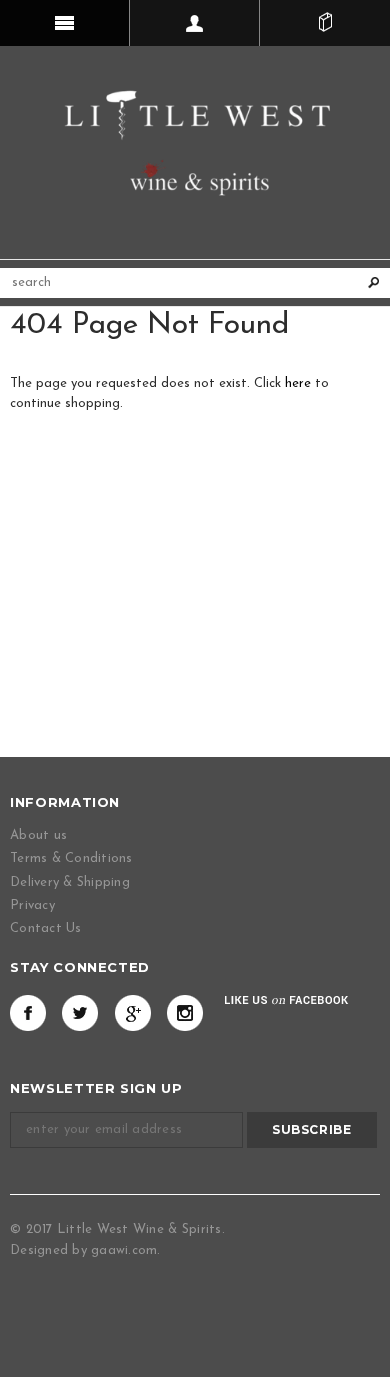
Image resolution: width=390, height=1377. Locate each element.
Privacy (32, 905)
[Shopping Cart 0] (325, 23)
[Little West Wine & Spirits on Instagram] (185, 1013)
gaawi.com (124, 1250)
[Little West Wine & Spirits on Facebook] (28, 1013)
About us (38, 835)
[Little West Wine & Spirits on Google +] (133, 1013)
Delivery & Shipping (70, 882)
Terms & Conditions (71, 858)
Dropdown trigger (195, 23)
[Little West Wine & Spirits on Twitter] (80, 1013)
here (298, 383)
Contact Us (46, 928)
